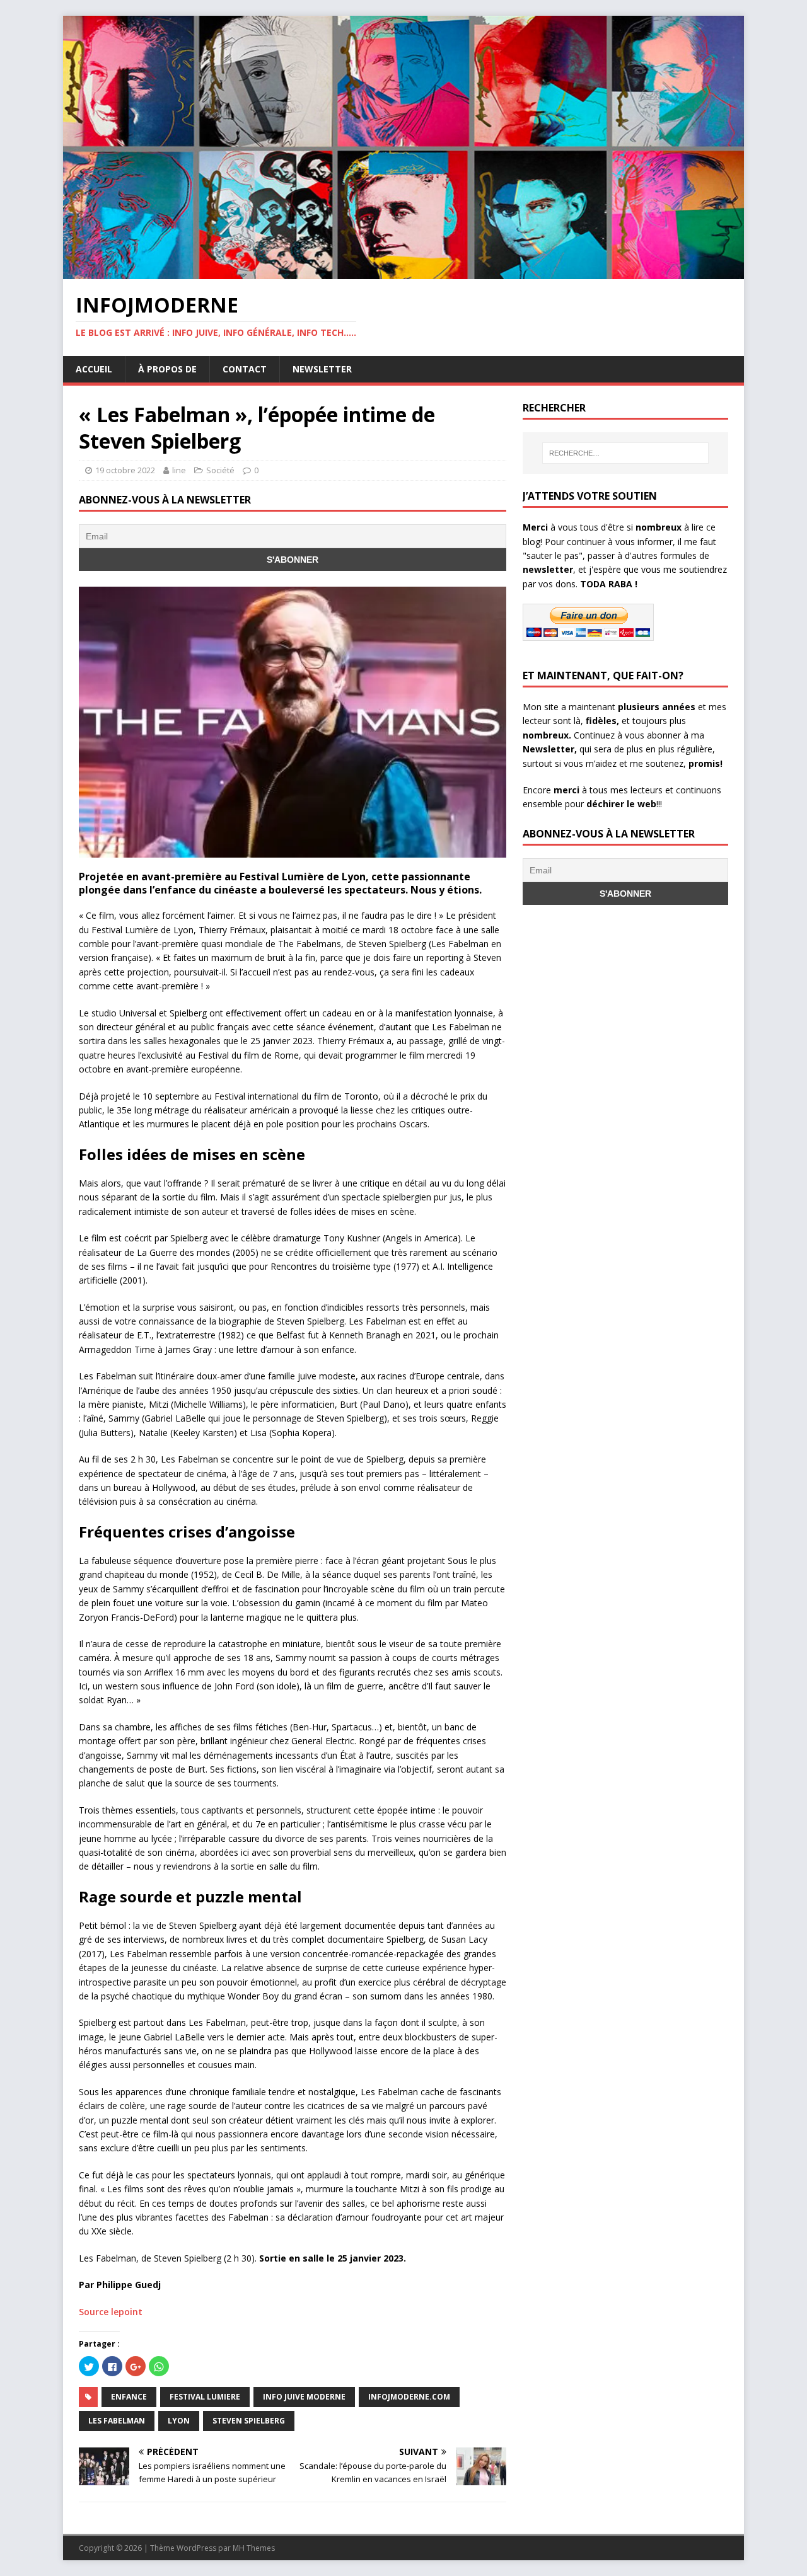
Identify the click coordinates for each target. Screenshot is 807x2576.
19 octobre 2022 (125, 470)
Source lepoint (111, 2312)
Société (220, 470)
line (179, 470)
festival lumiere (205, 2397)
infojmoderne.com (409, 2397)
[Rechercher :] (625, 453)
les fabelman (117, 2421)
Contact (245, 369)
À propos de (167, 369)
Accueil (94, 369)
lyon (179, 2421)
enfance (129, 2397)
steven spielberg (249, 2421)
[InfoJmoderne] (403, 272)
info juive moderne (304, 2397)
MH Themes (254, 2548)
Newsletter (322, 369)
